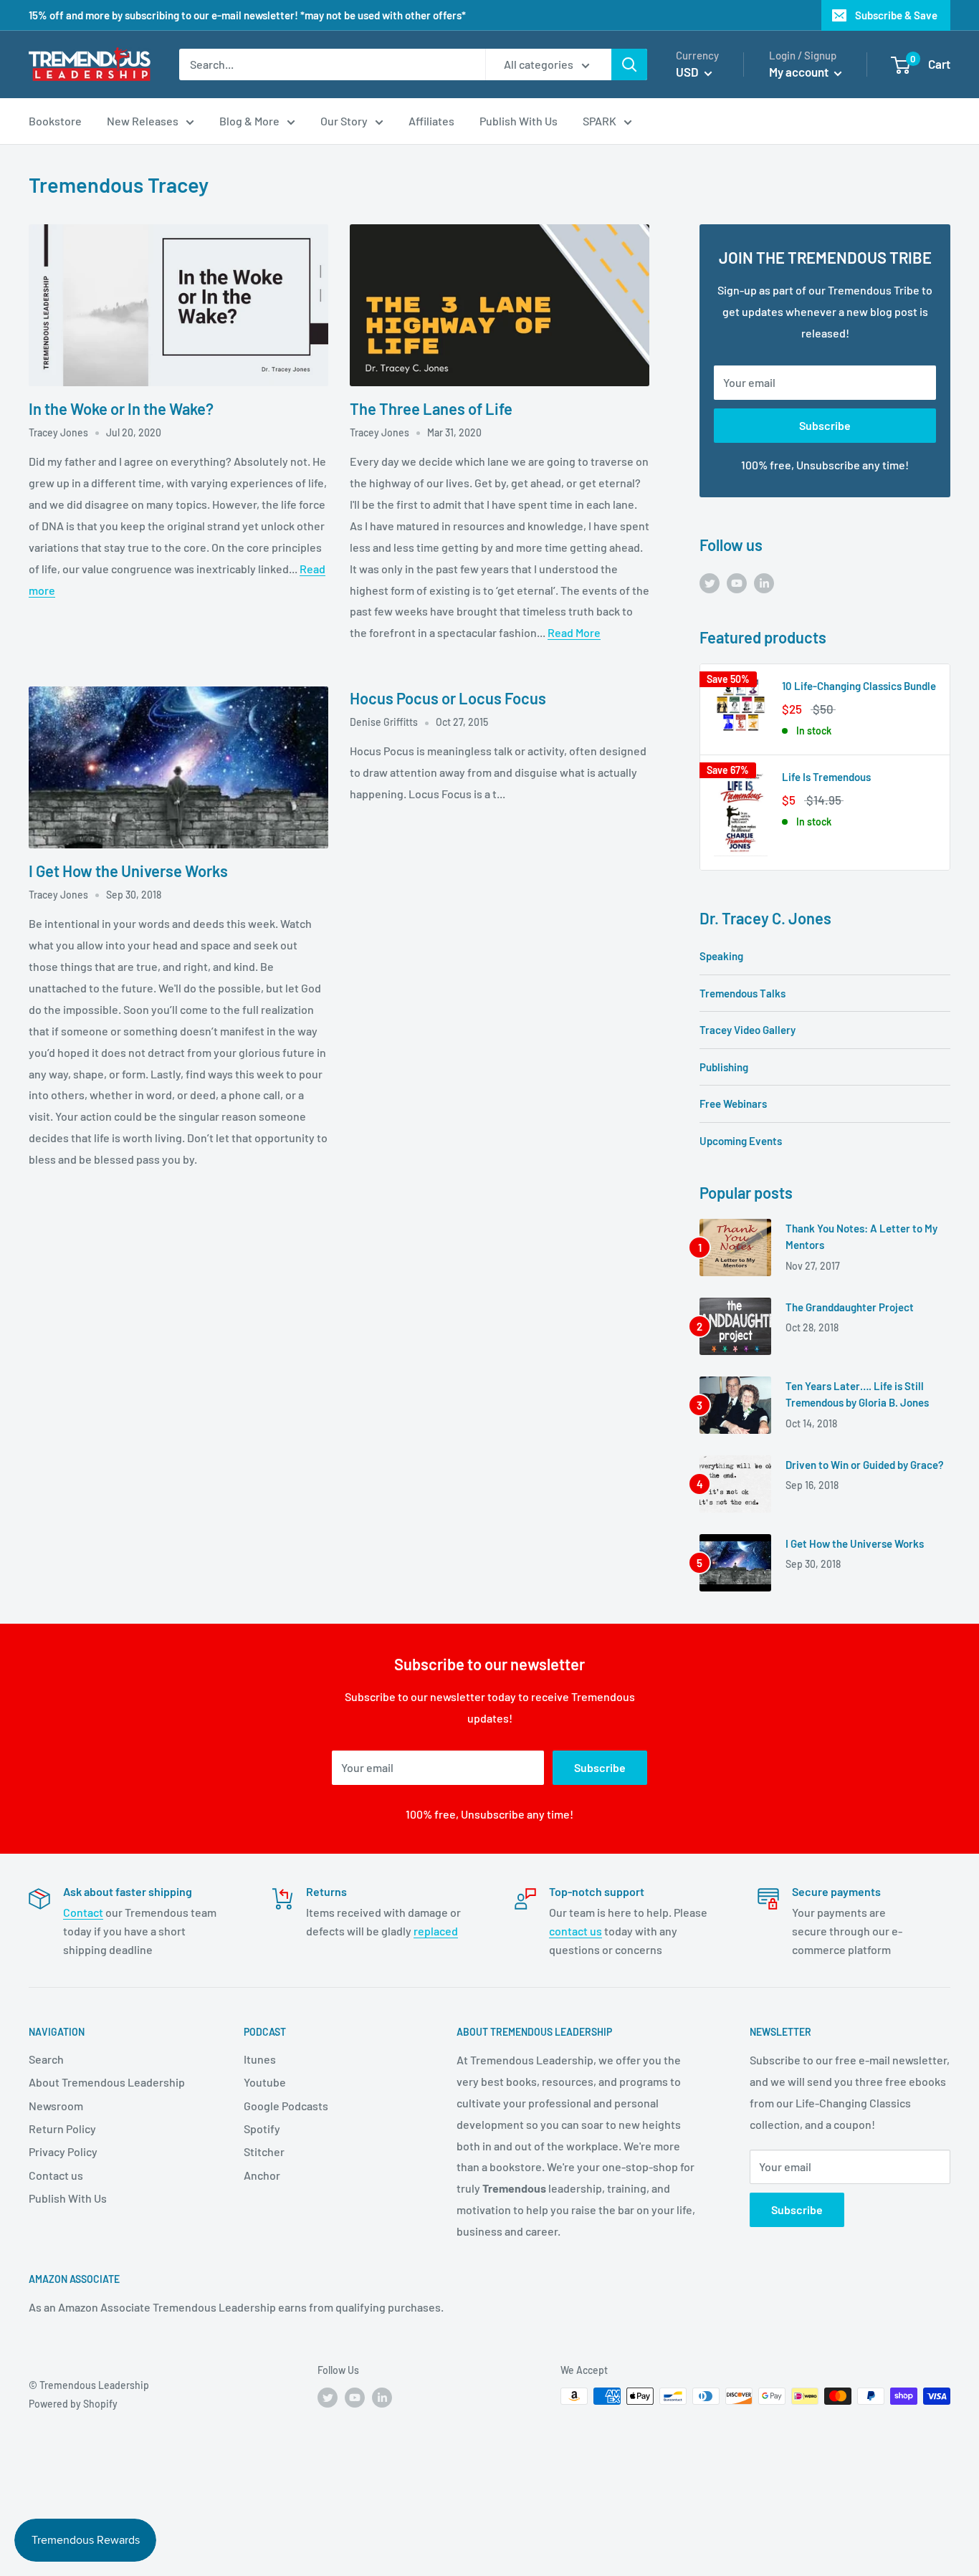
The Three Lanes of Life (431, 408)
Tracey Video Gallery (748, 1030)
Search (46, 2059)
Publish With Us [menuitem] (519, 121)
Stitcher (264, 2151)
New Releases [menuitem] (143, 121)
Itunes (260, 2059)
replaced (436, 1931)
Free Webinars (733, 1103)
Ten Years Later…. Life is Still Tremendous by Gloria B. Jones (857, 1394)
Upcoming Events (741, 1141)
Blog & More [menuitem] (249, 121)
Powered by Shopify (73, 2404)
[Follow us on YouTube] (737, 582)
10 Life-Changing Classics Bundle (859, 686)
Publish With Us (68, 2198)
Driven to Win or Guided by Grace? (865, 1465)
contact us (576, 1931)
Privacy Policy (63, 2151)
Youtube (265, 2082)
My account (800, 72)
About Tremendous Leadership (107, 2082)
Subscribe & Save (896, 15)
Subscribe (825, 425)
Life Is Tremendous (826, 777)
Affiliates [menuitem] (431, 121)
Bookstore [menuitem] (55, 121)
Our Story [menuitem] (344, 121)
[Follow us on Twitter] (710, 582)
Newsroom (56, 2106)
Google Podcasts (286, 2106)
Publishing (724, 1067)
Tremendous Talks (742, 993)
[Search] (629, 64)
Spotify (262, 2129)
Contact (83, 1912)
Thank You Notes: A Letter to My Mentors (861, 1236)
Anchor (262, 2175)
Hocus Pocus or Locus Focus (448, 698)
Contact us (56, 2175)
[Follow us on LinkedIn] (764, 582)
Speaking (721, 956)
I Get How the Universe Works (128, 871)
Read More (574, 632)
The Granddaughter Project (850, 1307)
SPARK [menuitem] (600, 121)
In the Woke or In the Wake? (121, 408)
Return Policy (62, 2129)
